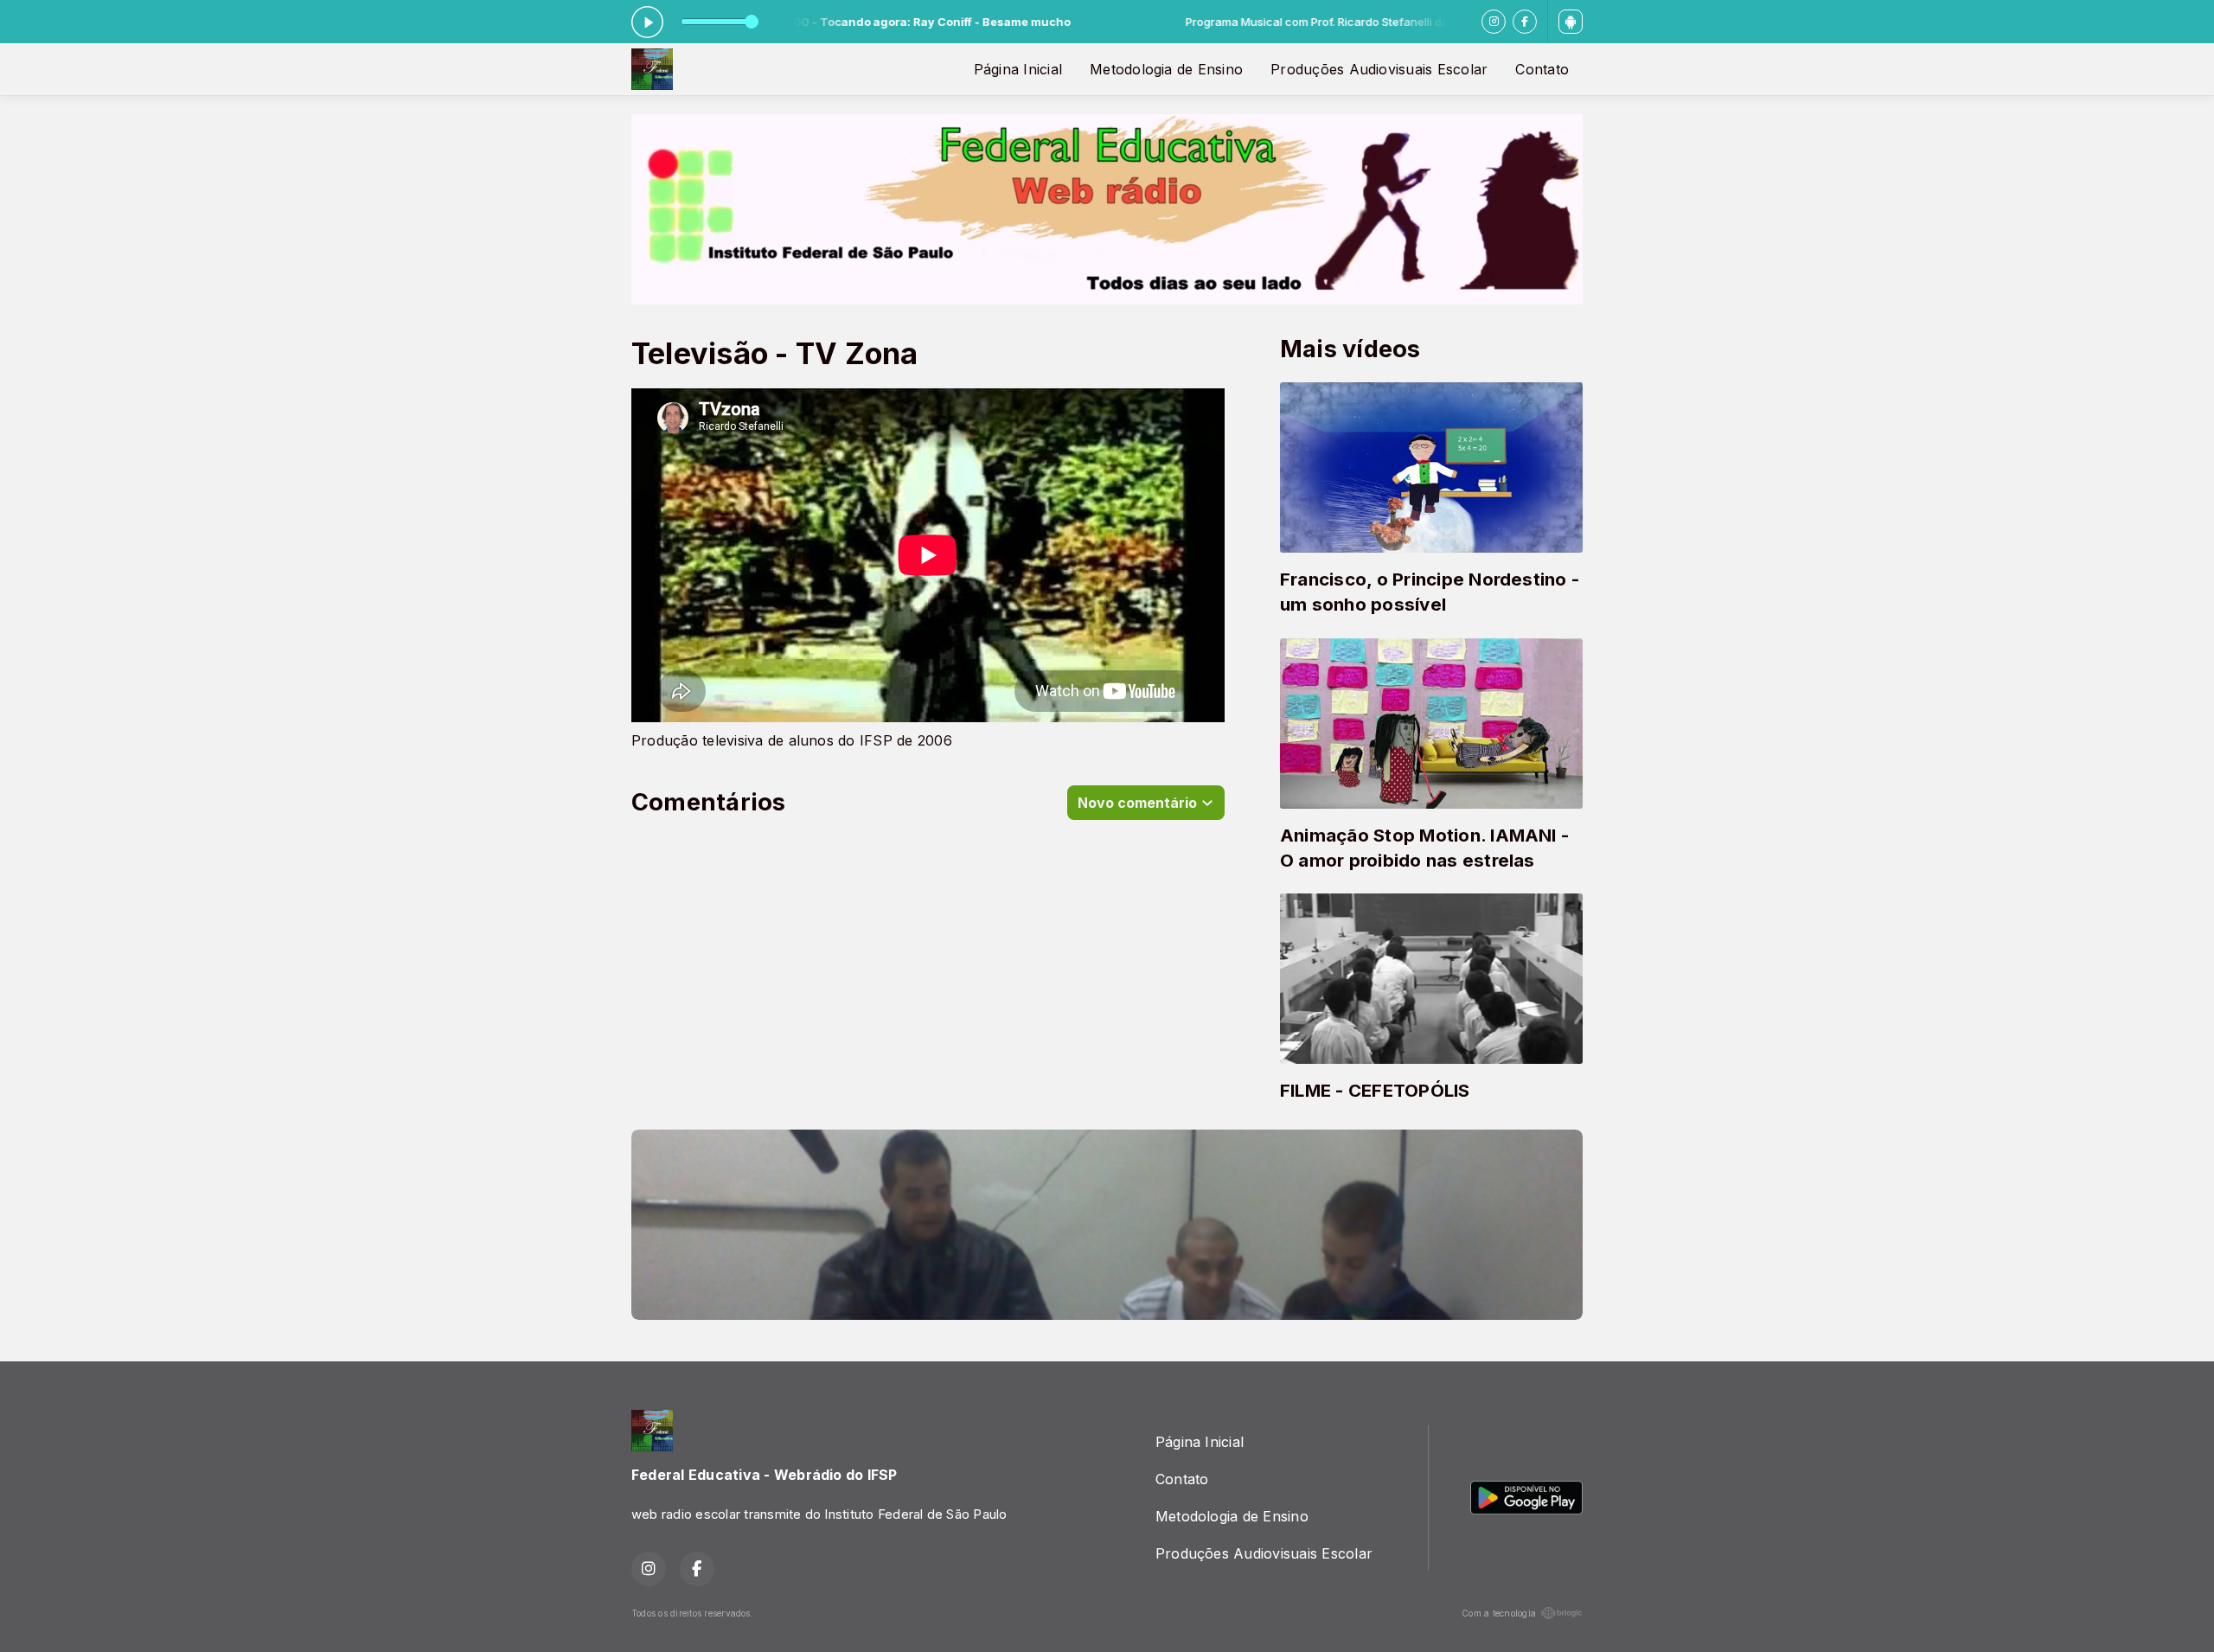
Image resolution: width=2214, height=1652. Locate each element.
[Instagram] (1494, 22)
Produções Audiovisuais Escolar (1379, 69)
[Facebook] (1525, 22)
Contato (1542, 69)
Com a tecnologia (1499, 1613)
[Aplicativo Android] (1571, 22)
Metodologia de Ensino (1166, 69)
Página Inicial (1018, 69)
